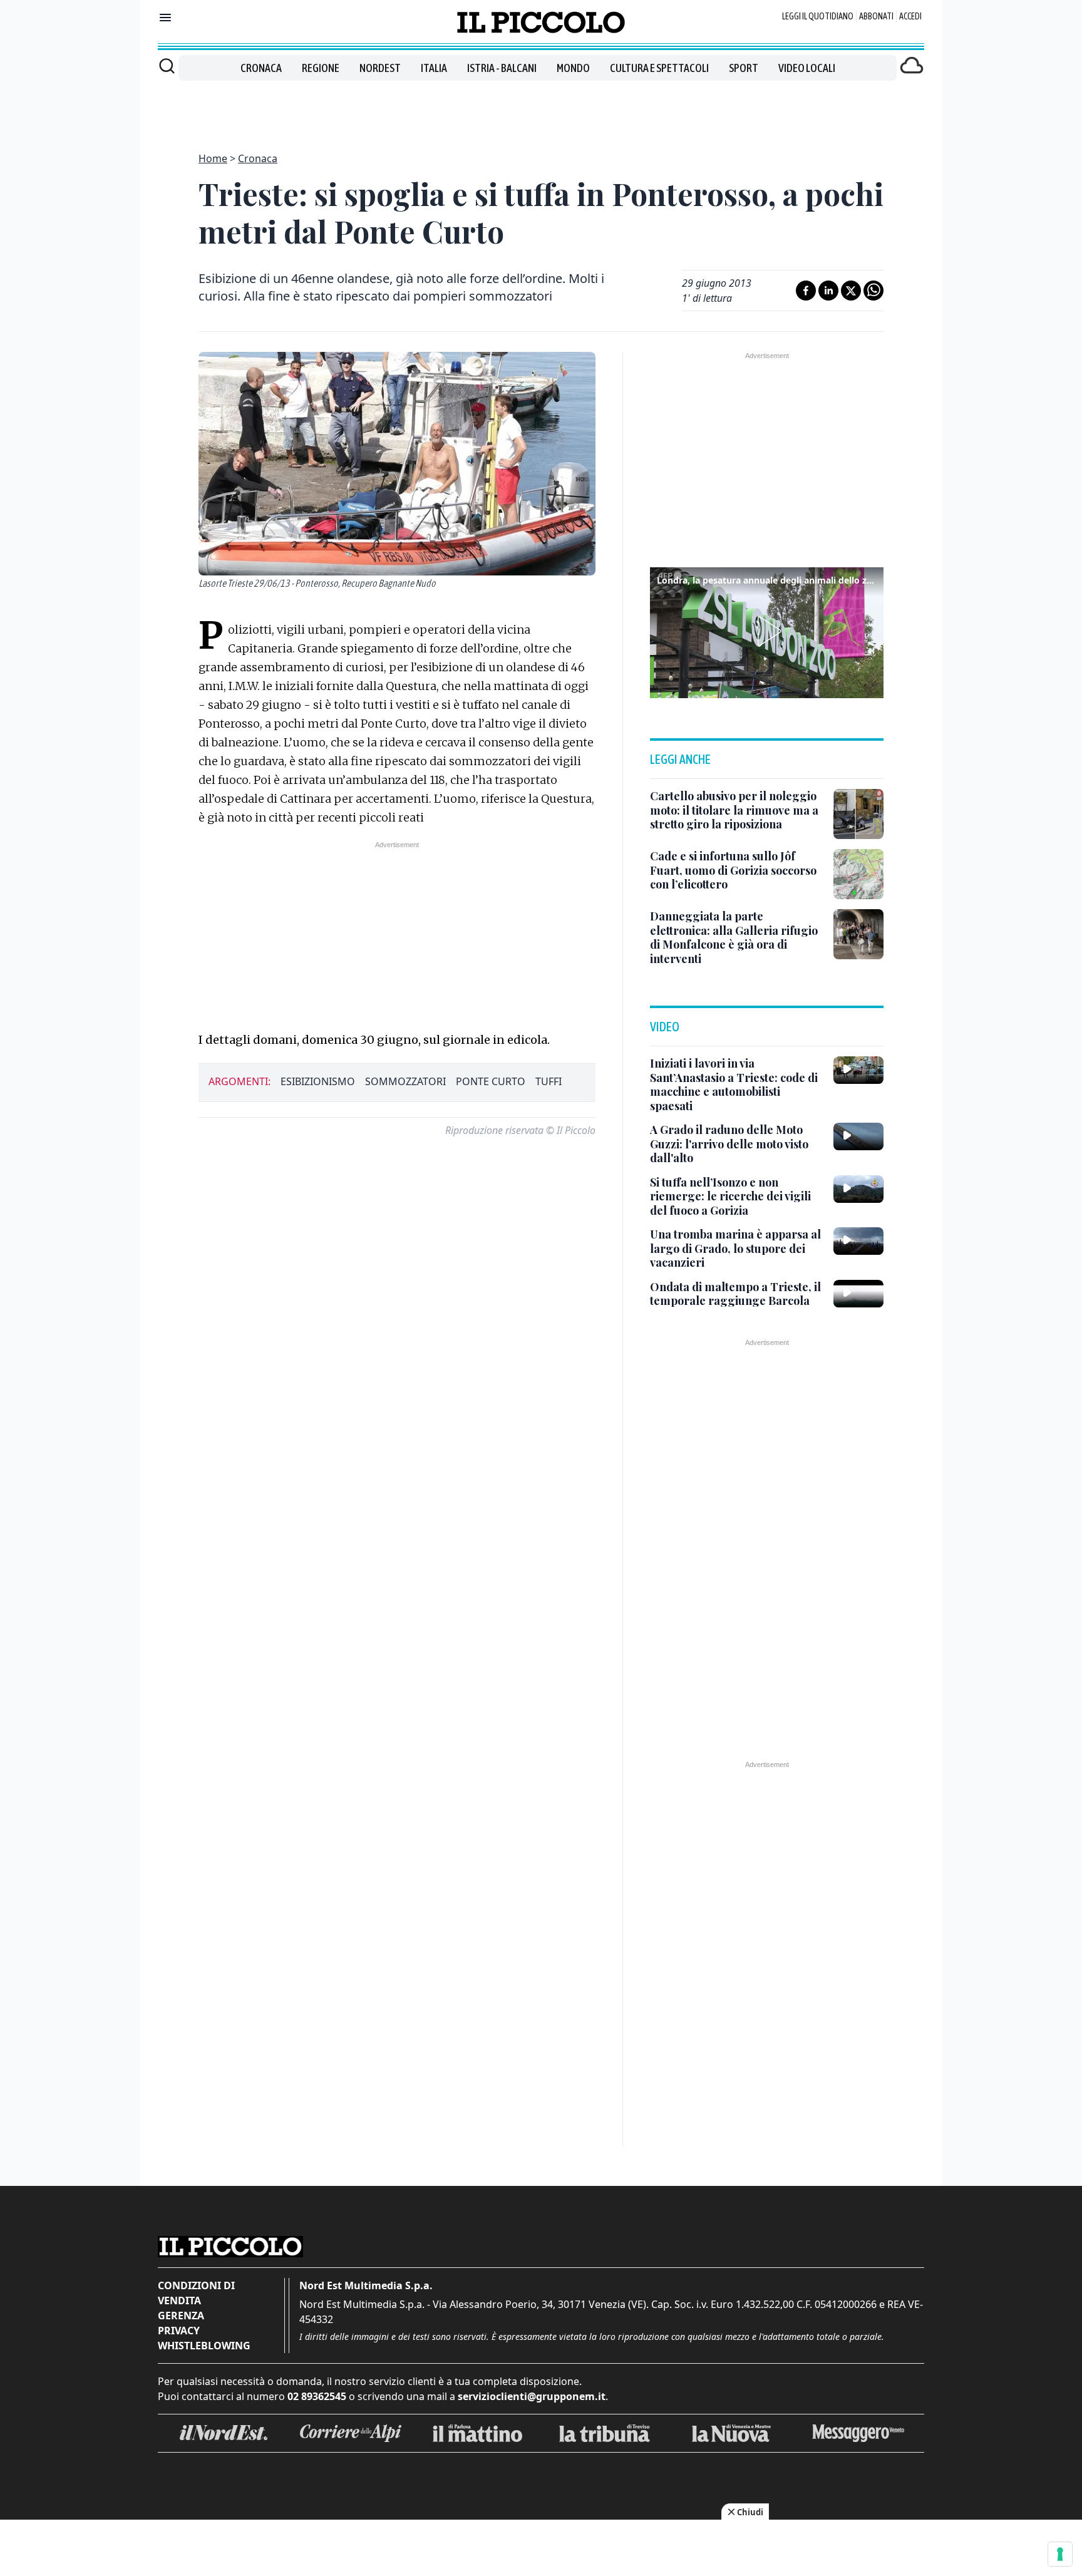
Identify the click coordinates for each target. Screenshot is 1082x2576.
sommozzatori (405, 1081)
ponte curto (491, 1081)
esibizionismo (318, 1081)
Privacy (179, 2331)
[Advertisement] (541, 109)
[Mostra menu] (165, 18)
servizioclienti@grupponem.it (532, 2396)
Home (213, 158)
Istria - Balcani (502, 68)
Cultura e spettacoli (659, 68)
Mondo (573, 68)
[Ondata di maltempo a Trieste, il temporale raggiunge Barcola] (858, 1294)
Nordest (380, 68)
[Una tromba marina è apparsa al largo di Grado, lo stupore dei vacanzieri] (858, 1241)
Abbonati (876, 16)
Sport (744, 68)
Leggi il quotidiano (818, 16)
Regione (321, 68)
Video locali (807, 68)
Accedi (910, 16)
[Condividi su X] (851, 291)
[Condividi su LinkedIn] (828, 291)
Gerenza (181, 2316)
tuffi (549, 1081)
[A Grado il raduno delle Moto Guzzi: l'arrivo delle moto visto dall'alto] (858, 1136)
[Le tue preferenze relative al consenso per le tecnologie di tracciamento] (1060, 2554)
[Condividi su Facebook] (806, 291)
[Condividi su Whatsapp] (873, 291)
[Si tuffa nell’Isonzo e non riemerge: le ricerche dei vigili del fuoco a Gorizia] (858, 1189)
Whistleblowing (204, 2346)
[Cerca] (167, 66)
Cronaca (261, 68)
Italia (434, 68)
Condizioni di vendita (196, 2293)
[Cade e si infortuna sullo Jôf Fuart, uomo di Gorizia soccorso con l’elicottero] (858, 874)
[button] (767, 631)
